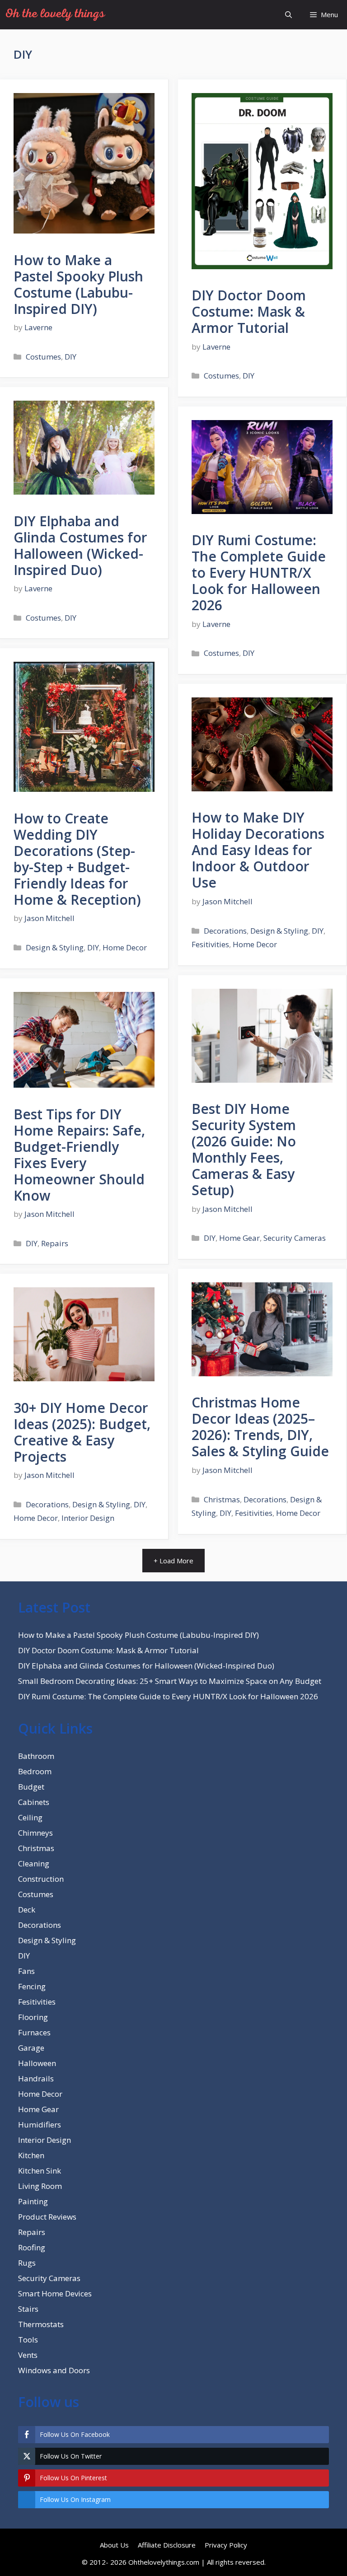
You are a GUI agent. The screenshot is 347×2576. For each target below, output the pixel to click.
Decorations (225, 931)
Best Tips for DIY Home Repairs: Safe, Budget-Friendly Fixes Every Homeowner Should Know (79, 1155)
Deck (27, 1910)
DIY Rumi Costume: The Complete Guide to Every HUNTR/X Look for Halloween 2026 (259, 573)
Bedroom (35, 1771)
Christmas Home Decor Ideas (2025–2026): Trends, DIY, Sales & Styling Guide (260, 1427)
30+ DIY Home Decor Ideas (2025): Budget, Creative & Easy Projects (82, 1432)
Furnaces (34, 2032)
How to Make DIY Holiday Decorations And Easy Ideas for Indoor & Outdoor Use (258, 850)
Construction (41, 1879)
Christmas (222, 1499)
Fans (26, 1971)
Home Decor (125, 947)
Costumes (43, 357)
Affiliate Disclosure (167, 2545)
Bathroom (36, 1756)
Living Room (40, 2186)
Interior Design (88, 1518)
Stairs (28, 2309)
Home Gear (239, 1238)
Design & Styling (55, 947)
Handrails (36, 2078)
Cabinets (34, 1802)
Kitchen (31, 2155)
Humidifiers (40, 2125)
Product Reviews (47, 2217)
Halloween (37, 2063)
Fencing (32, 1986)
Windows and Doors (54, 2370)
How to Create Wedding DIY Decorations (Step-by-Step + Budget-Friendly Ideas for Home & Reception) (77, 859)
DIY (70, 357)
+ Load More (173, 1561)
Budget (31, 1787)
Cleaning (34, 1863)
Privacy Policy (226, 2545)
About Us (114, 2545)
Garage (31, 2048)
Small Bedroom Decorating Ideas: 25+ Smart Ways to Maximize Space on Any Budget (170, 1681)
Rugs (27, 2263)
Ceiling (30, 1817)
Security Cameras (295, 1238)
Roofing (32, 2247)
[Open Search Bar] (288, 15)
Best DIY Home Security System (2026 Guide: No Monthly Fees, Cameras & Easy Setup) (244, 1149)
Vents (28, 2355)
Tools (28, 2340)
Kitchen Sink (40, 2171)
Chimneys (35, 1833)
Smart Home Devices (55, 2293)
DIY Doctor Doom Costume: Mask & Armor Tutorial (249, 311)
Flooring (33, 2017)
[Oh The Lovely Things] (55, 15)
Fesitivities (210, 944)
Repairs (55, 1243)
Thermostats (41, 2324)
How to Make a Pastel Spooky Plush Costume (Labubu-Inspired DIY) (78, 284)
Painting (33, 2201)
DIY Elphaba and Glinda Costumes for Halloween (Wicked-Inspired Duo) (80, 545)
